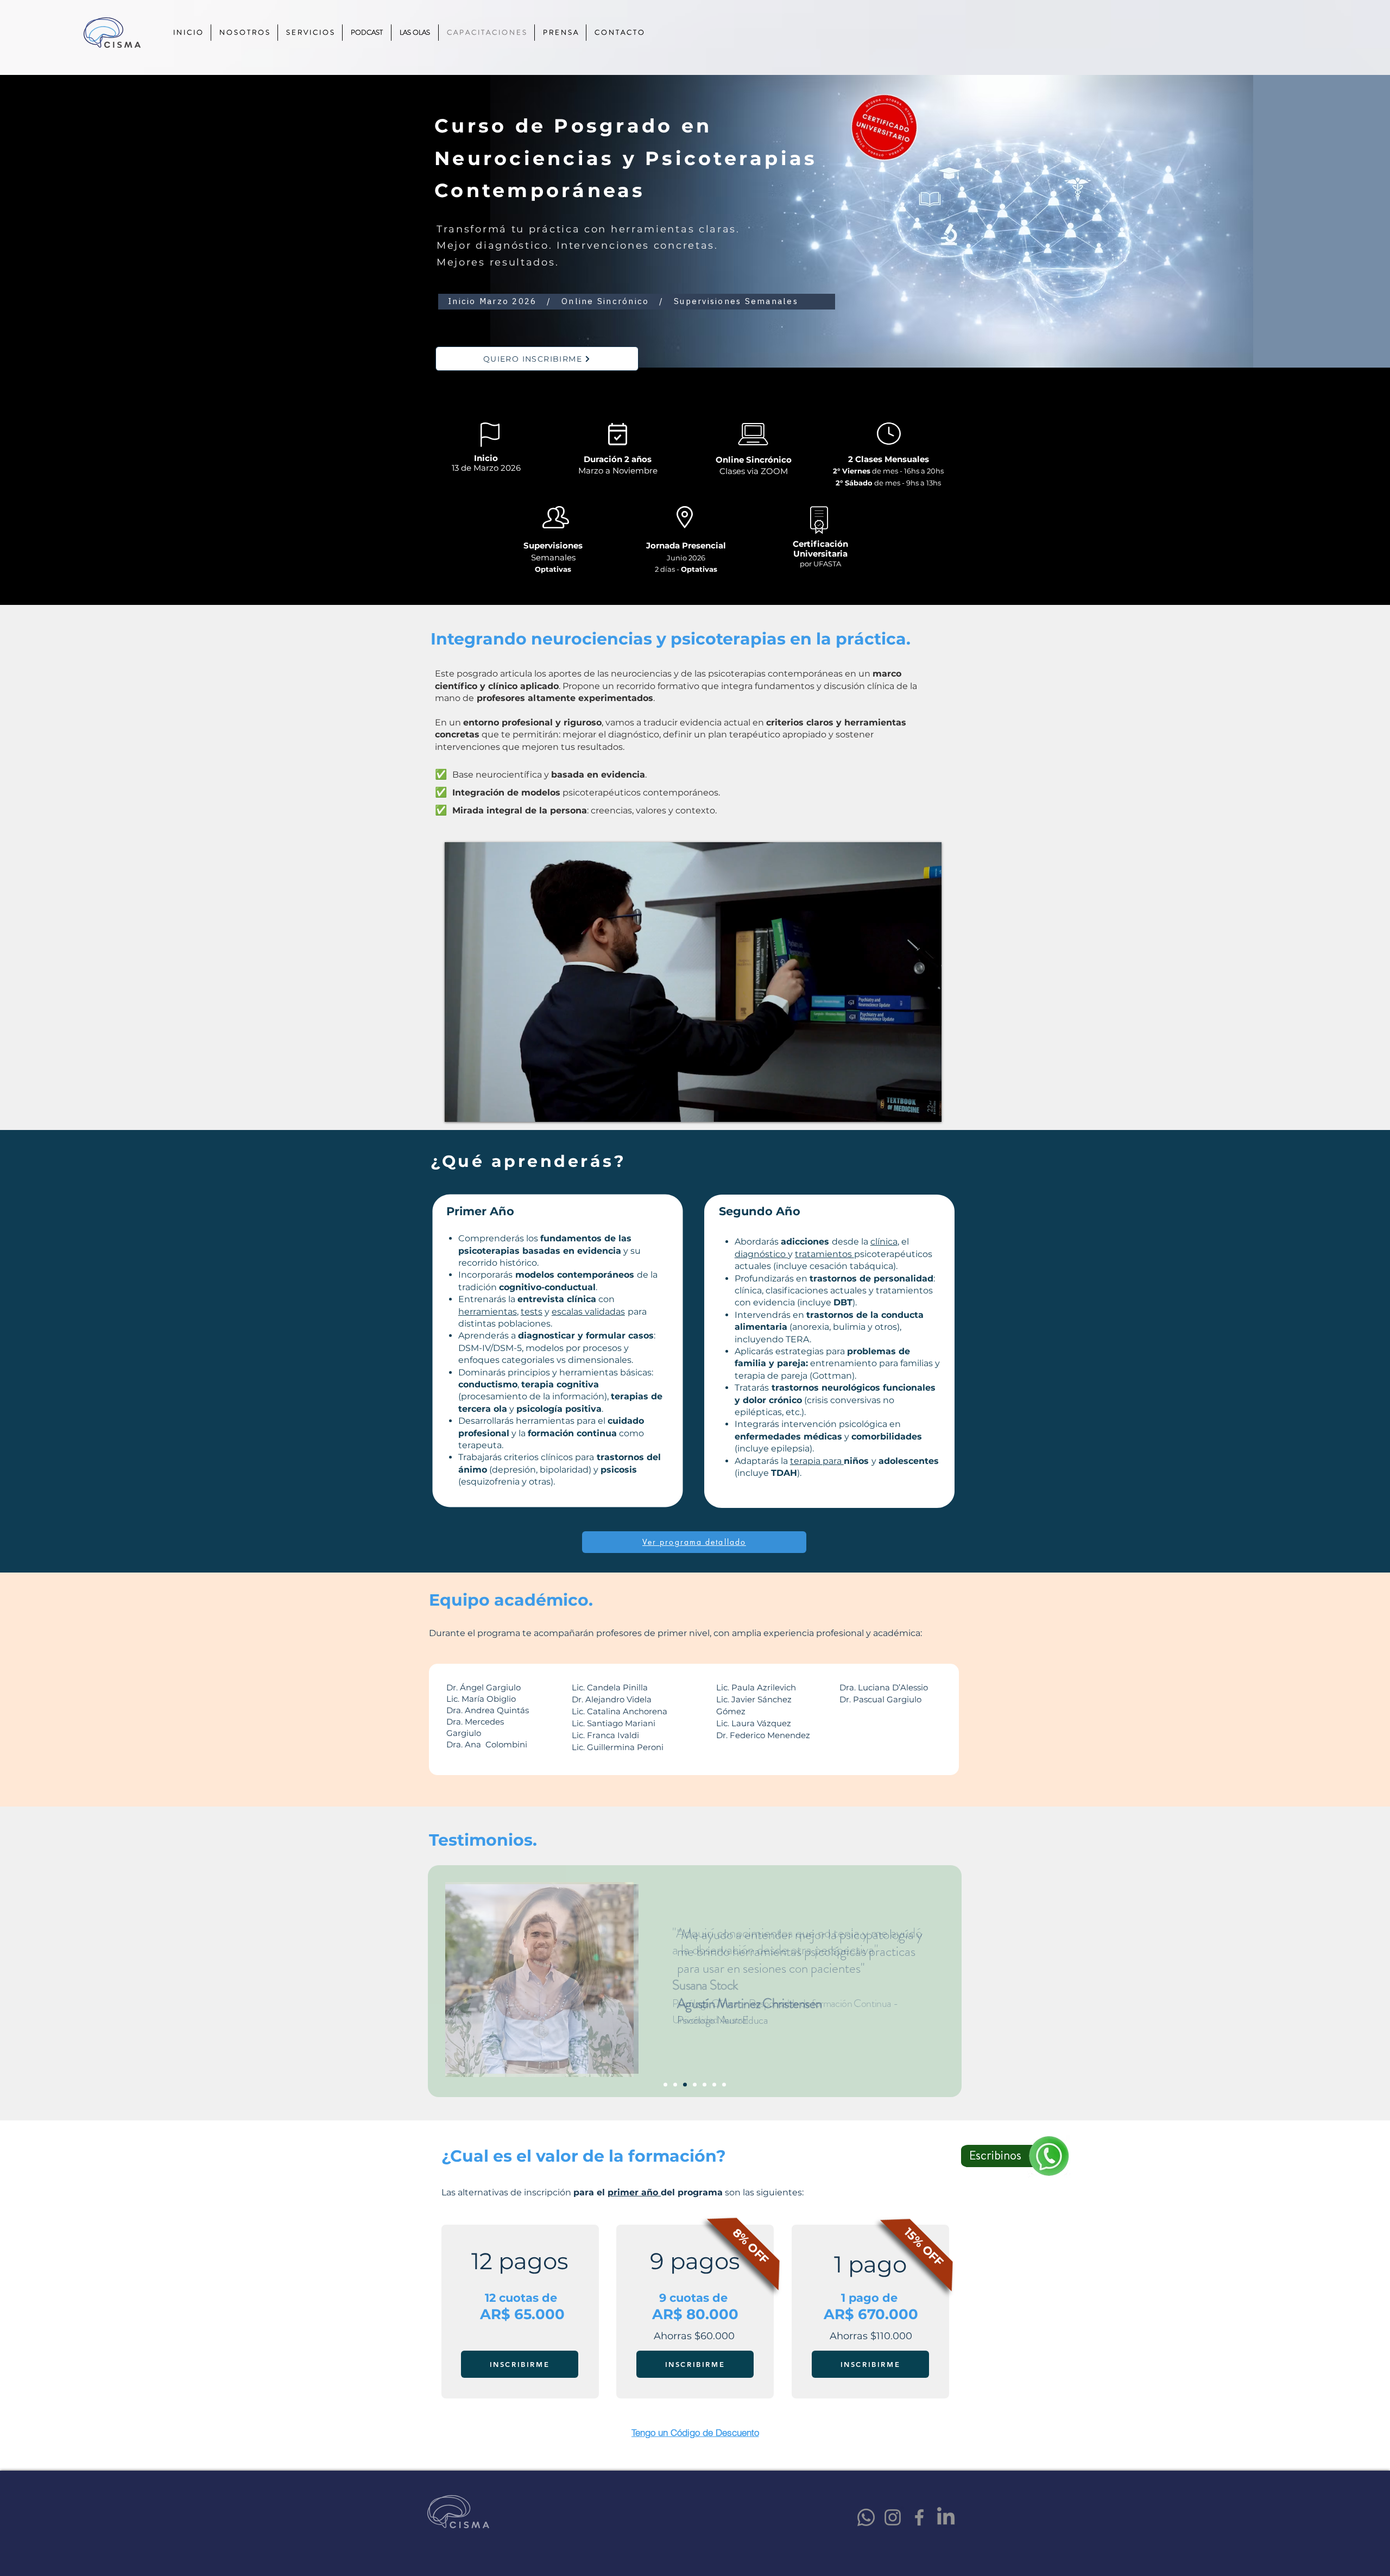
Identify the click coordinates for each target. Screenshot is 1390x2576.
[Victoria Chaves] (665, 2084)
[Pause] (459, 1107)
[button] (695, 2432)
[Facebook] (919, 2517)
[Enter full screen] (927, 1107)
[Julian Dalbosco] (705, 2084)
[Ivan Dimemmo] (714, 2084)
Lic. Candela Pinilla (610, 1687)
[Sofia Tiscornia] (724, 2084)
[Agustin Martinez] (685, 2084)
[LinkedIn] (946, 2517)
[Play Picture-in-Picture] (908, 1107)
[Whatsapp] (866, 2517)
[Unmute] (477, 1107)
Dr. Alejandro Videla (612, 1699)
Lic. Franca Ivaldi (605, 1735)
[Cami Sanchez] (695, 2084)
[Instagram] (893, 2517)
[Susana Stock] (675, 2084)
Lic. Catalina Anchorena (620, 1711)
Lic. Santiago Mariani (614, 1723)
